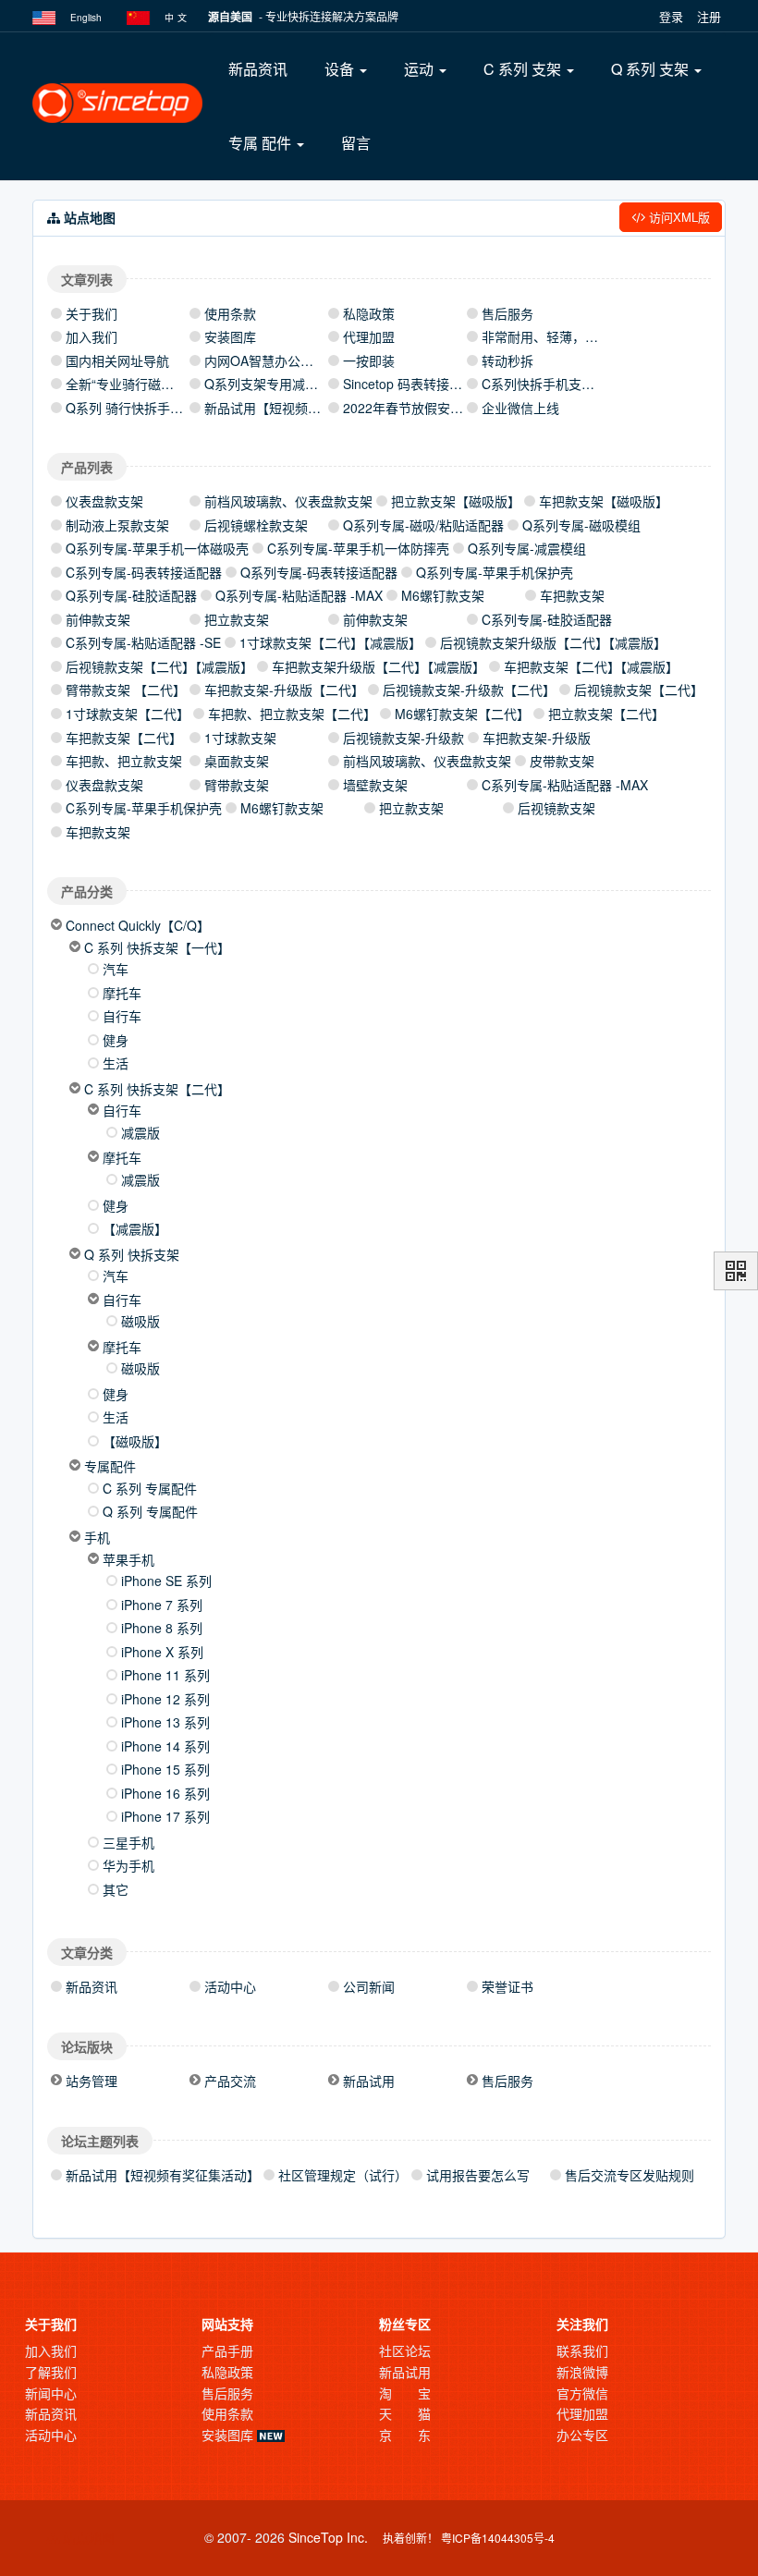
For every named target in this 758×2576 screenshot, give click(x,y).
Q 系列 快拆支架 (132, 1254)
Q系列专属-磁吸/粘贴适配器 (423, 525)
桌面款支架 (237, 761)
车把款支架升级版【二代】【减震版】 (379, 666)
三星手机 (128, 1842)
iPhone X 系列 (162, 1652)
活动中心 (230, 1986)
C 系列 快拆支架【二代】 (157, 1089)
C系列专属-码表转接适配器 (144, 572)
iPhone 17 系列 (165, 1816)
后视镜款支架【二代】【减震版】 (159, 666)
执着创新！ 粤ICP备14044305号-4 (469, 2538)
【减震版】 (135, 1228)
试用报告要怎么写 (478, 2175)
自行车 (122, 1016)
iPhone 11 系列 (165, 1675)
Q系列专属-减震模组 (527, 548)
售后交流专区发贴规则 (630, 2175)
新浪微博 (582, 2372)
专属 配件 (262, 143)
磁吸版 (141, 1321)
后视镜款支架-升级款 (403, 738)
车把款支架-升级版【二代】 (284, 690)
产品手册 (227, 2350)
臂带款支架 (237, 785)
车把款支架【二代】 (124, 738)
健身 (116, 1040)
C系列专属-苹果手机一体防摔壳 (358, 548)
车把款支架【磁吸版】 (604, 501)
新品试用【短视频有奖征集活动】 (301, 408)
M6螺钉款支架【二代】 (462, 714)
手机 (97, 1537)
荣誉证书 (507, 1986)
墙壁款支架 (375, 785)
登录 (671, 16)
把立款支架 (237, 619)
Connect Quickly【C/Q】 (138, 925)
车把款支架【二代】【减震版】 (591, 666)
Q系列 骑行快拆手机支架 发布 (152, 408)
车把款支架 (572, 595)
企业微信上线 (520, 408)
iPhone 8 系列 (162, 1628)
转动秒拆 (507, 360)
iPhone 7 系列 (162, 1605)
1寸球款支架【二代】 (128, 714)
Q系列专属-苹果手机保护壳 (495, 572)
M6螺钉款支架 (443, 595)
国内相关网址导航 (117, 360)
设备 (341, 69)
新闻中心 (51, 2393)
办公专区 (582, 2435)
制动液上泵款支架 (117, 525)
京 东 (405, 2435)
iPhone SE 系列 (166, 1581)
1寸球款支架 (240, 738)
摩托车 (122, 993)
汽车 (116, 969)
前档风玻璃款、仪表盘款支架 (288, 501)
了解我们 (51, 2372)
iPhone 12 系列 (165, 1699)
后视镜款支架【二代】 (639, 690)
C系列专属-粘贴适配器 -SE (143, 642)
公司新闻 (369, 1986)
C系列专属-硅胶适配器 (547, 619)
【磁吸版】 (135, 1441)
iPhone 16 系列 (165, 1793)
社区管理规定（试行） (343, 2175)
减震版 (141, 1132)
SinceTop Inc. (328, 2537)
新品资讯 (258, 69)
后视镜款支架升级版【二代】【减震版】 (553, 642)
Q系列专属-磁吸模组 (581, 525)
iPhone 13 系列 (165, 1722)
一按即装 (369, 360)
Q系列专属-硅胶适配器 (131, 595)
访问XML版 (678, 217)
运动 (421, 69)
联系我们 (582, 2350)
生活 (116, 1063)
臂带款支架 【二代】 (126, 690)
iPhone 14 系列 (165, 1746)
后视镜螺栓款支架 (256, 525)
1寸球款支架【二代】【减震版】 (330, 642)
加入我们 (92, 336)
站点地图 (87, 2537)
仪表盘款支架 (104, 501)
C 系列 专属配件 (150, 1488)
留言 (356, 143)
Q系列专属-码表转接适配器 (319, 572)
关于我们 (92, 313)
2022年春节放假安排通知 (416, 408)
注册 (709, 16)
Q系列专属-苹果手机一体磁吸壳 (157, 548)
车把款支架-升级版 (537, 738)
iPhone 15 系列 (165, 1769)
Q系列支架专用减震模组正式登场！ (306, 384)
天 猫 (405, 2413)
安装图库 (230, 336)
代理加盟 (369, 336)
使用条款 (230, 313)
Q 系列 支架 (652, 69)
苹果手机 (128, 1559)
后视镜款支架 (556, 808)
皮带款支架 (562, 761)
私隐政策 (369, 313)
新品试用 (405, 2372)
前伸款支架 (98, 619)
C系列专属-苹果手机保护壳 (144, 808)
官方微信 (582, 2393)
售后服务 (507, 313)
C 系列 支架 (524, 69)
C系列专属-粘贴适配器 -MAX (565, 785)
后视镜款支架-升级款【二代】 (469, 690)
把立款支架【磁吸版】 (456, 501)
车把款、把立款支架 (124, 761)
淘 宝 (405, 2393)
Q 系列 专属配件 (150, 1511)
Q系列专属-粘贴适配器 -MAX (299, 595)
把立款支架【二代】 (606, 714)
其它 (116, 1889)
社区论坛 (405, 2350)
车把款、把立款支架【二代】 (292, 714)
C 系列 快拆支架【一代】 (157, 947)
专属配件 (110, 1466)
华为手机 (128, 1865)
